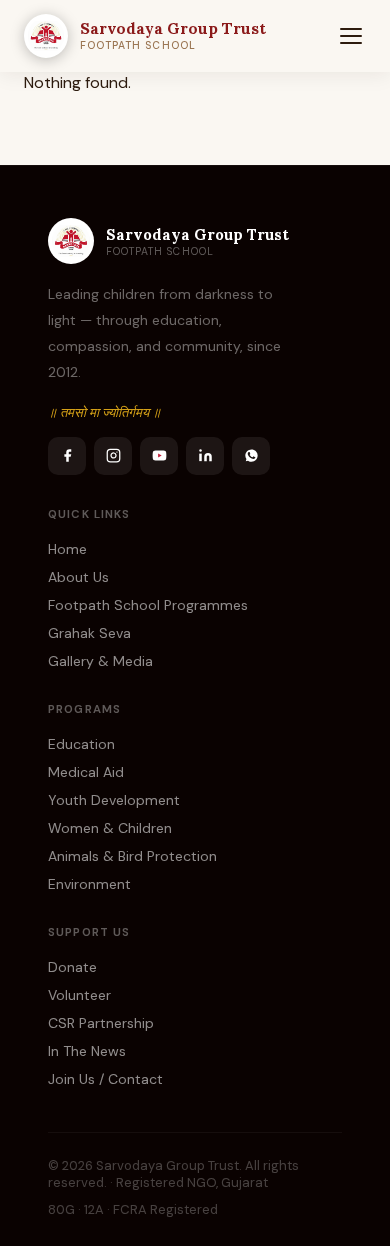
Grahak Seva (89, 633)
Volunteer (79, 995)
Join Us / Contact (105, 1079)
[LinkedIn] (205, 456)
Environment (89, 884)
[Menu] (351, 36)
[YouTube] (159, 456)
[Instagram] (113, 456)
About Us (78, 577)
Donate (72, 967)
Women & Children (110, 828)
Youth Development (114, 800)
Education (81, 744)
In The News (87, 1051)
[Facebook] (67, 456)
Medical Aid (86, 772)
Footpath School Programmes (148, 605)
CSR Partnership (101, 1023)
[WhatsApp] (251, 456)
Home (67, 549)
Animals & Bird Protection (132, 856)
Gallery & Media (100, 661)
